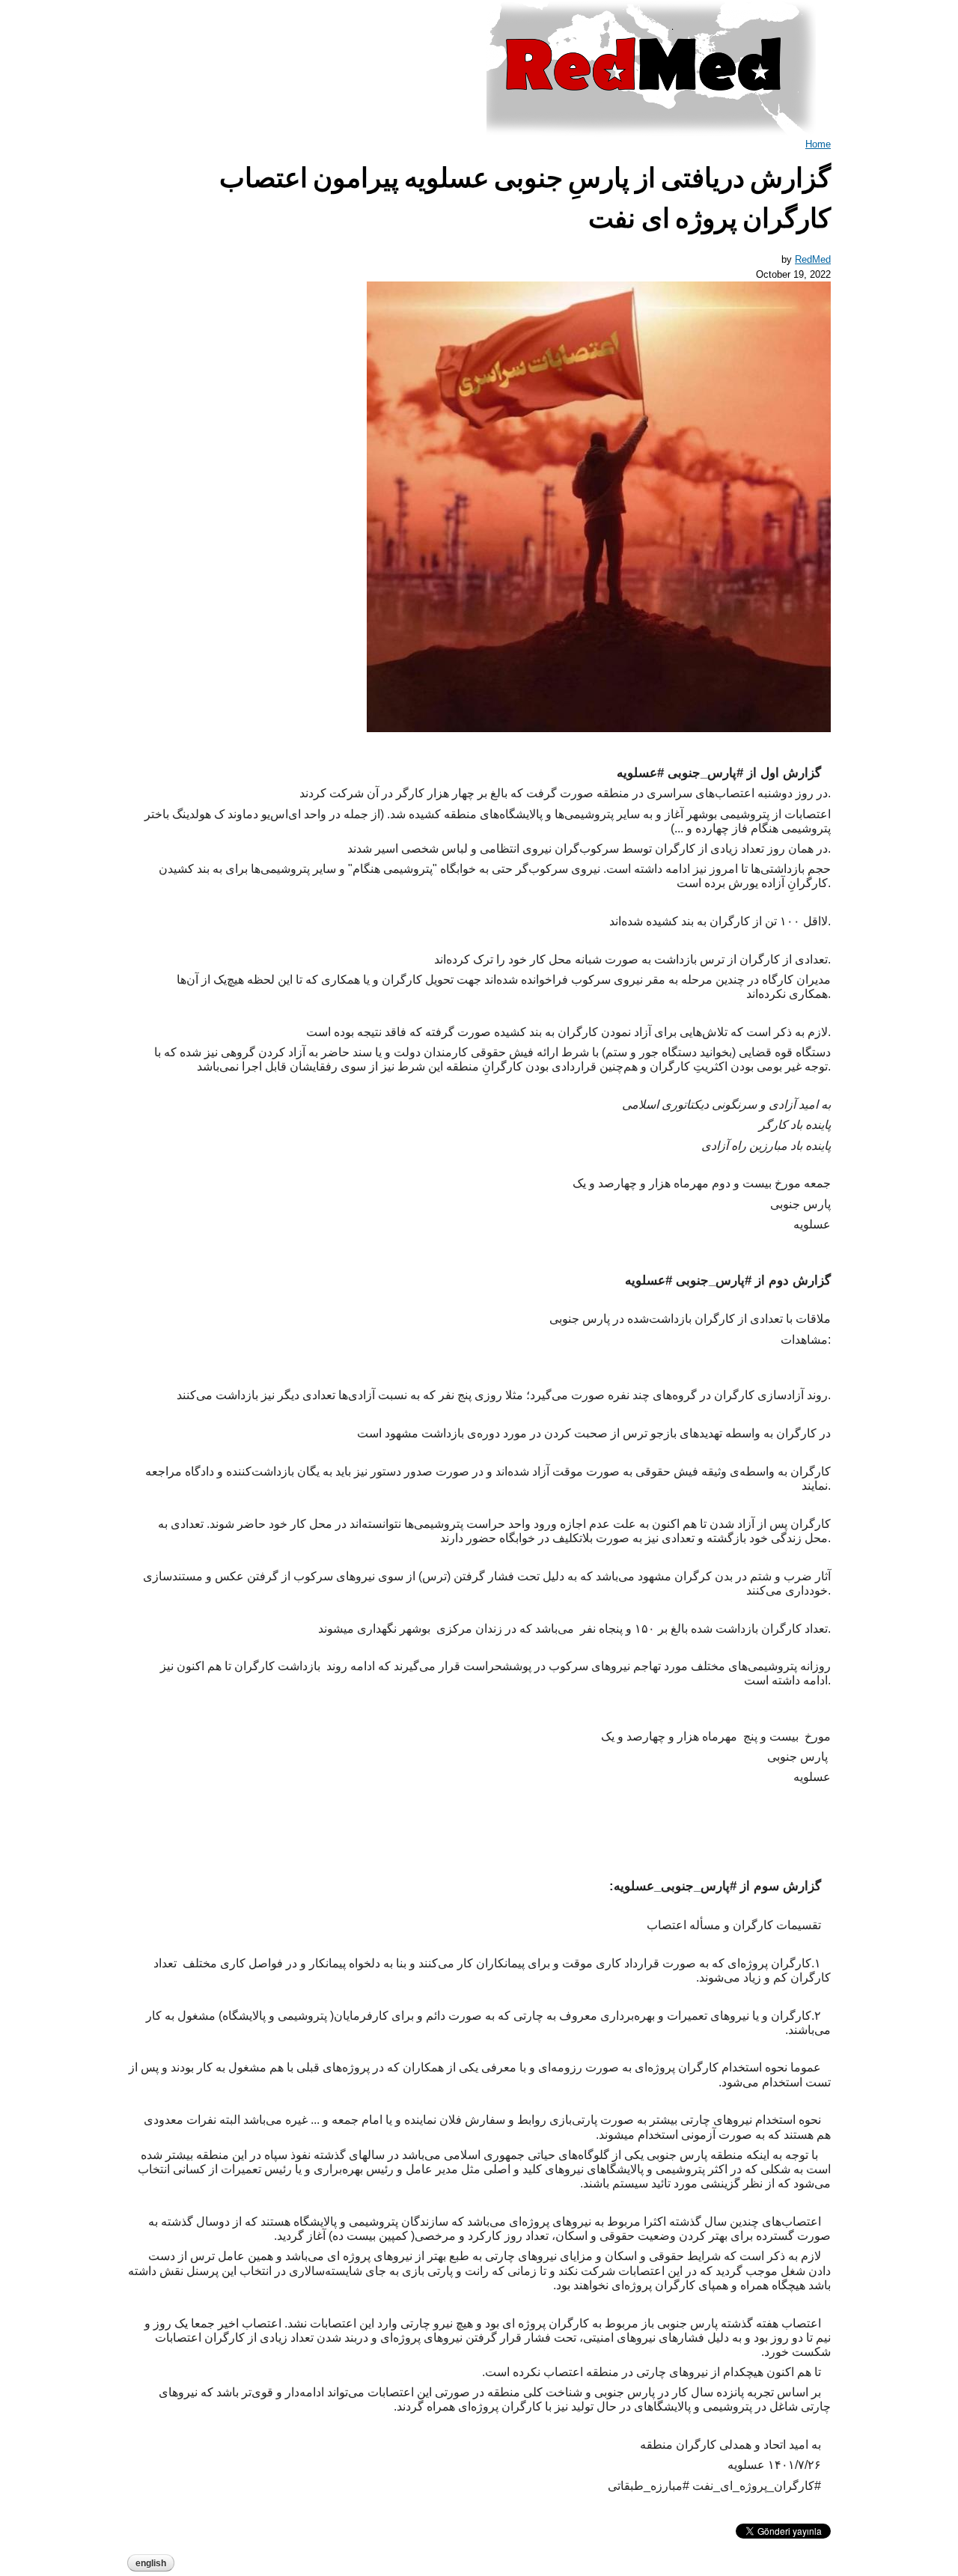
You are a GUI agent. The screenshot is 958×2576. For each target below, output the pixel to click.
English (151, 2563)
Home (818, 144)
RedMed (813, 259)
